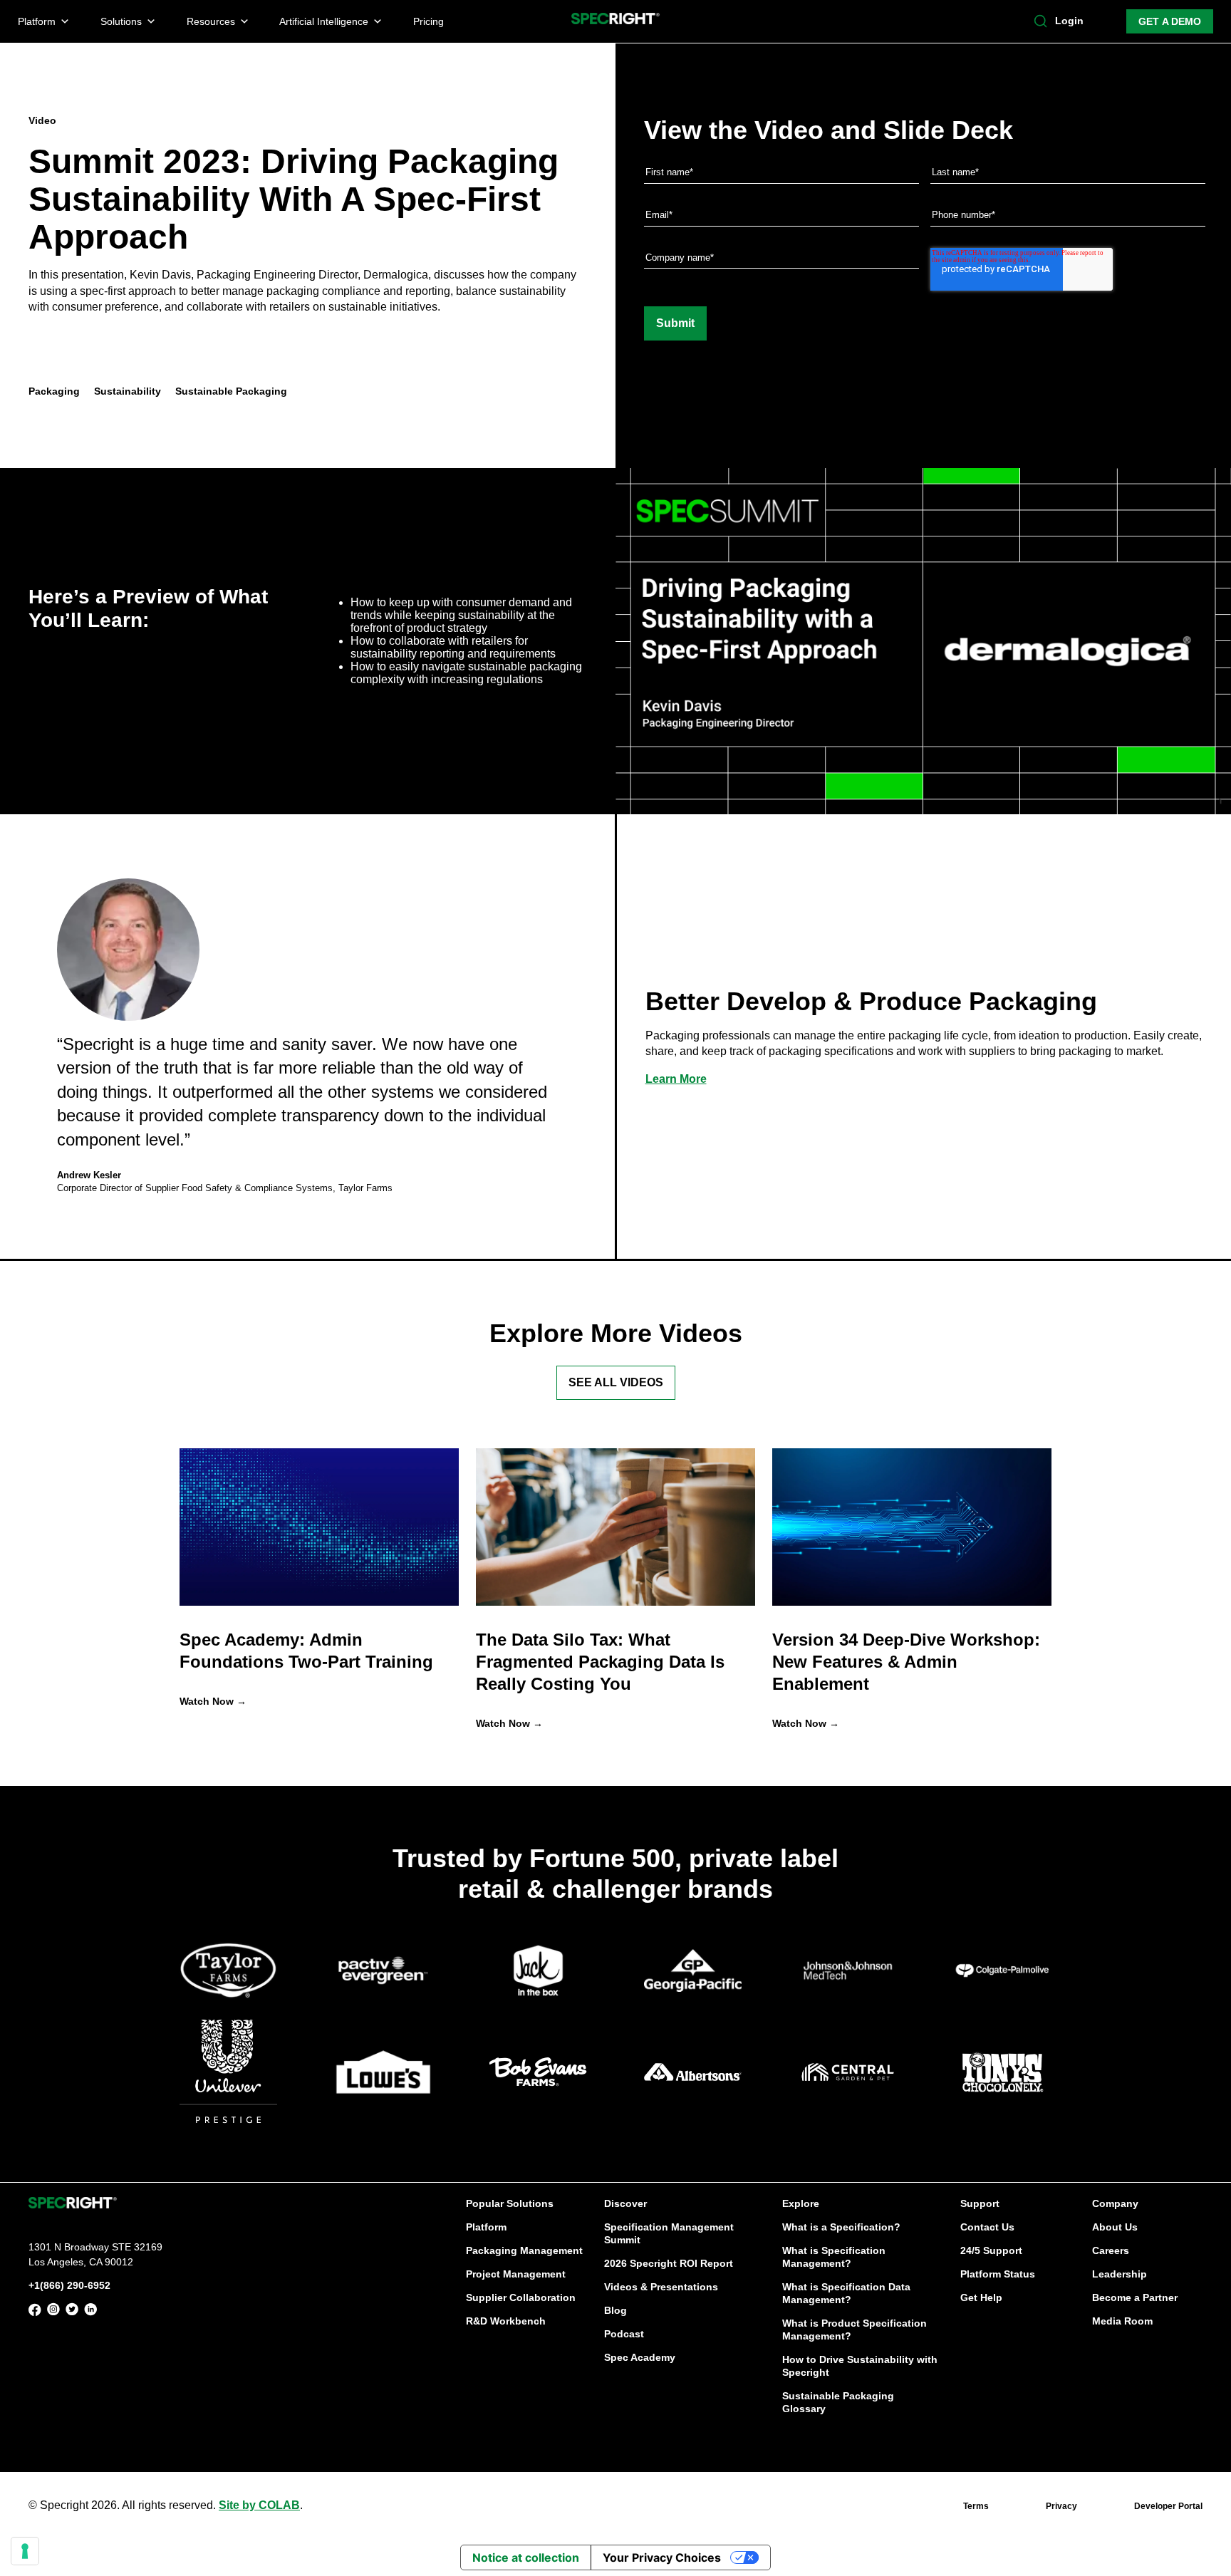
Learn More (676, 1079)
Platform (486, 2227)
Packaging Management (524, 2250)
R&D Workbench (506, 2321)
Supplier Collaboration (521, 2297)
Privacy (1061, 2506)
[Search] (1041, 21)
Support (980, 2203)
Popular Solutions (510, 2203)
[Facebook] (35, 2312)
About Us (1115, 2227)
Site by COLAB (259, 2505)
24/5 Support (991, 2250)
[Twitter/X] (72, 2312)
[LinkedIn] (90, 2312)
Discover (625, 2203)
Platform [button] (37, 21)
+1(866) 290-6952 (69, 2285)
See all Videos (616, 1382)
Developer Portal (1168, 2506)
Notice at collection (526, 2557)
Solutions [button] (121, 21)
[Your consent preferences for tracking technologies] (25, 2551)
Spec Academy (640, 2357)
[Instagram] (53, 2312)
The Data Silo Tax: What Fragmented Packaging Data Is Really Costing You (600, 1662)
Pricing (428, 21)
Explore (801, 2203)
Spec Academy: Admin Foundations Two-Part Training (306, 1651)
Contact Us (987, 2227)
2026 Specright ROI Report (669, 2263)
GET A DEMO (1170, 21)
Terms (976, 2506)
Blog (615, 2310)
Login (1069, 21)
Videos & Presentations (661, 2287)
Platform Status (998, 2274)
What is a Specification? (841, 2227)
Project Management (516, 2274)
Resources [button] (211, 21)
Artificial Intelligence (324, 21)
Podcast (624, 2334)
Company (1115, 2203)
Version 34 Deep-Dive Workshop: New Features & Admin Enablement (906, 1662)
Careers (1111, 2250)
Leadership (1120, 2274)
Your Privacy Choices (662, 2557)
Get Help (981, 2297)
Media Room (1122, 2321)
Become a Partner (1135, 2297)
